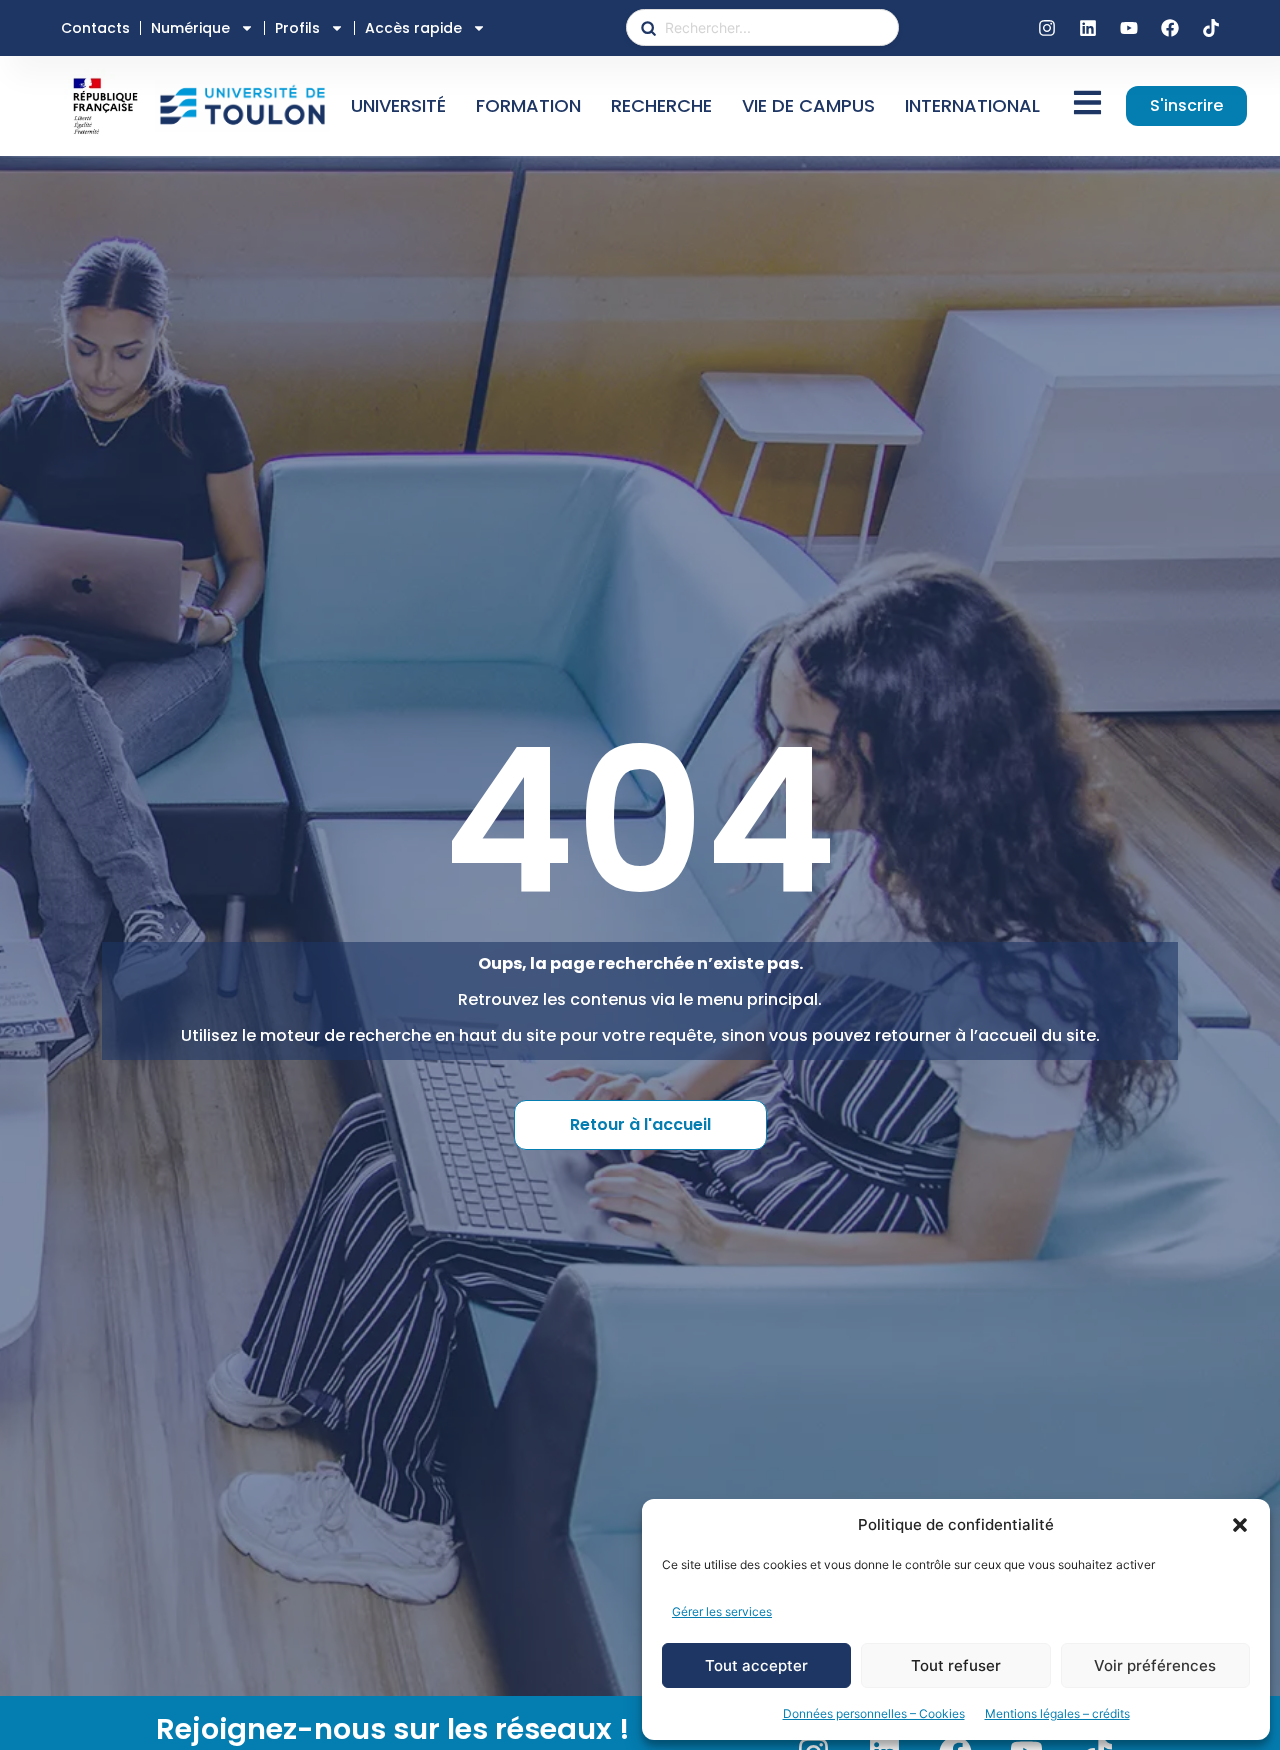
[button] (1240, 1525)
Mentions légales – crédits (1057, 1713)
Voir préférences (1155, 1665)
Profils (297, 28)
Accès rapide (413, 28)
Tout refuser (956, 1665)
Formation (528, 105)
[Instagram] (1047, 28)
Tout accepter (756, 1665)
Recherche (661, 105)
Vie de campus (808, 105)
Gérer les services (722, 1611)
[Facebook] (1170, 28)
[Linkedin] (1088, 28)
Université (398, 105)
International (972, 105)
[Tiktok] (1211, 28)
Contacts (95, 28)
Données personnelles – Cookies (874, 1713)
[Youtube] (1129, 28)
